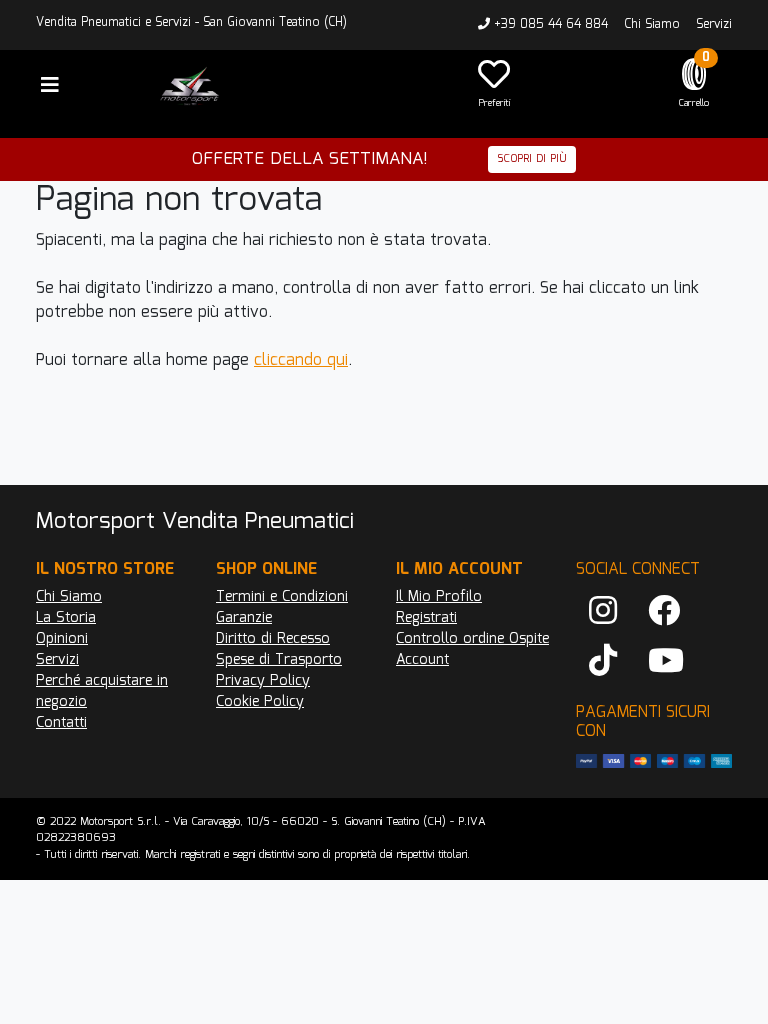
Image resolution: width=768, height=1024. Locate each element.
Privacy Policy (263, 681)
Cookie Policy (260, 702)
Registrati (426, 618)
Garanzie (244, 618)
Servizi (714, 24)
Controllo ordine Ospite (472, 639)
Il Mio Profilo (439, 597)
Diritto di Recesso (273, 639)
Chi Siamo (652, 24)
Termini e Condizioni (282, 597)
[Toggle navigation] (50, 86)
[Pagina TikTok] (603, 662)
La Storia (66, 618)
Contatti (61, 723)
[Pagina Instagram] (603, 612)
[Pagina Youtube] (666, 662)
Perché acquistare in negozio (102, 691)
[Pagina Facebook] (664, 612)
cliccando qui (301, 360)
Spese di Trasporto (279, 660)
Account (422, 660)
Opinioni (62, 639)
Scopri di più (532, 159)
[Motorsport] (294, 86)
